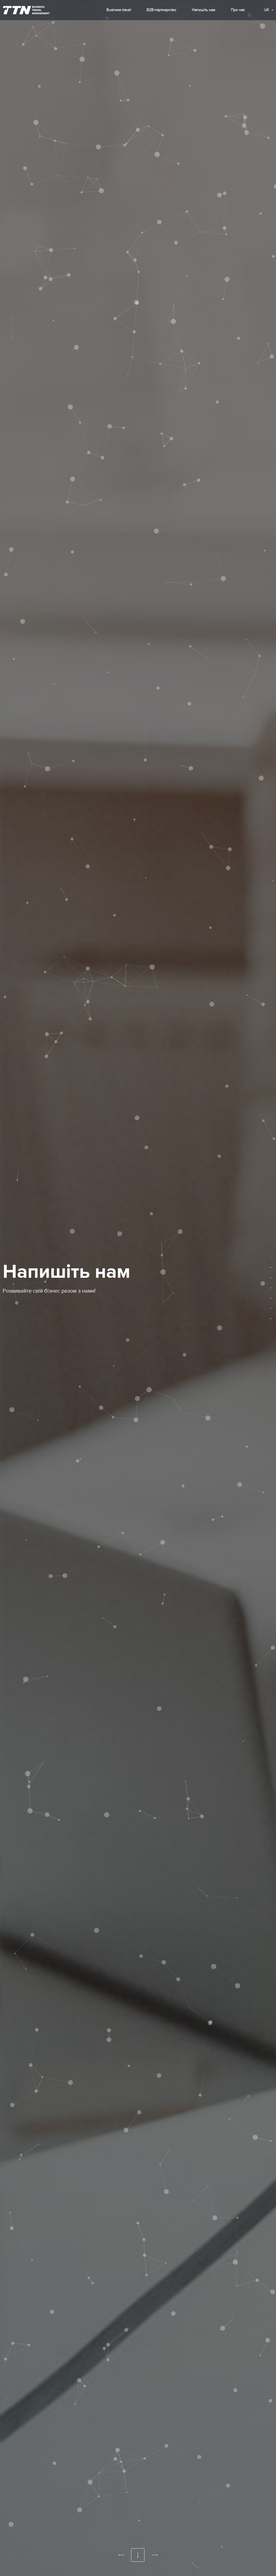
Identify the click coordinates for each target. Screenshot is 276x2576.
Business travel (119, 10)
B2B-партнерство (161, 10)
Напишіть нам (204, 10)
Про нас (238, 10)
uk (267, 10)
